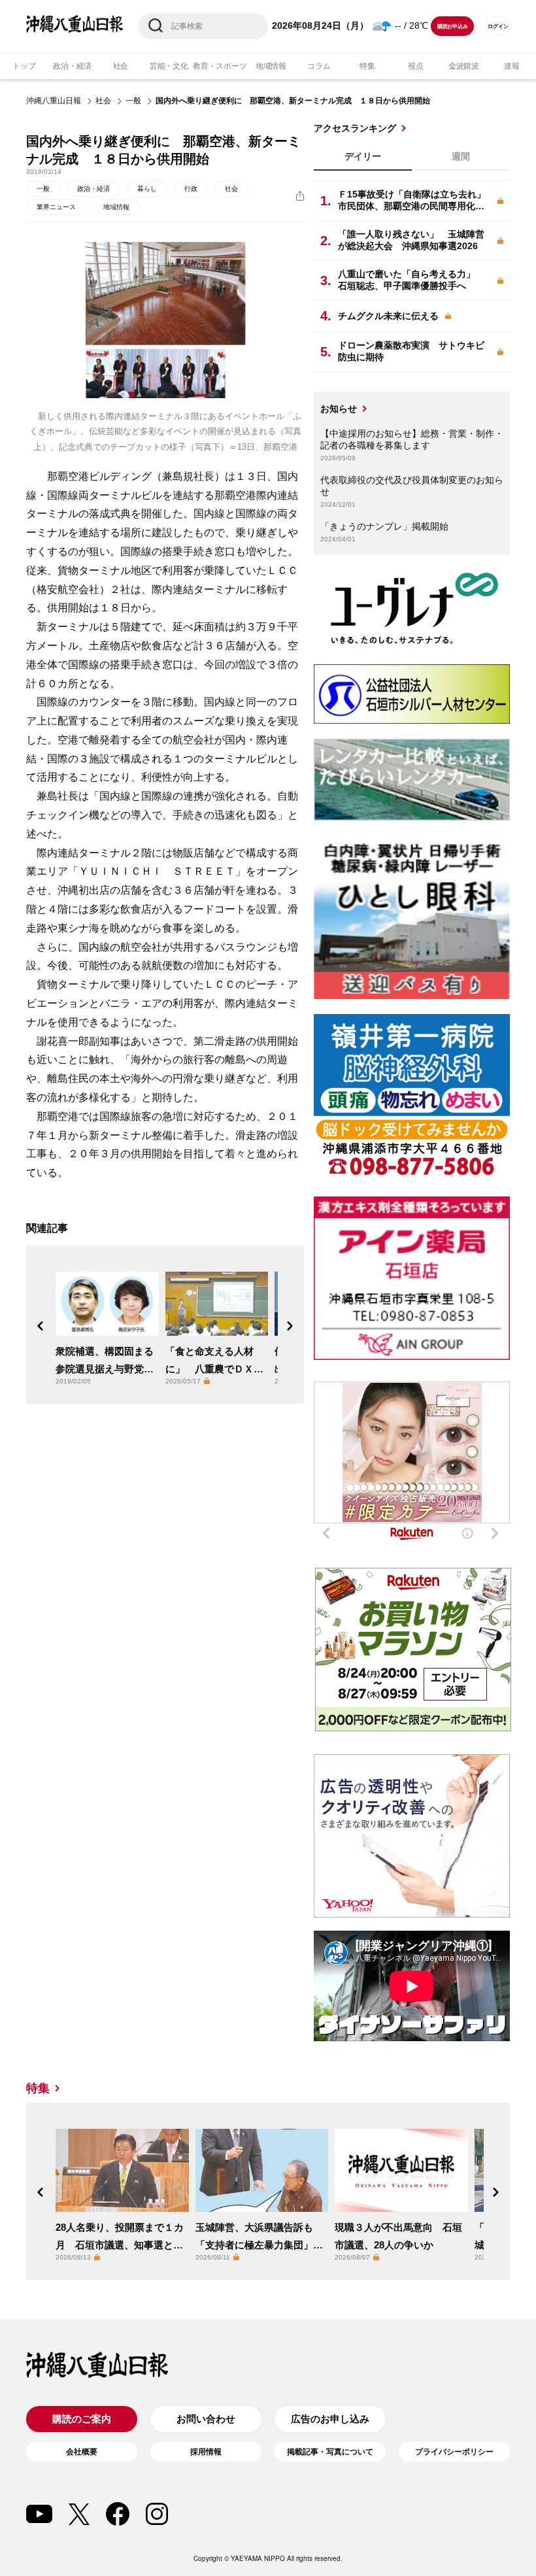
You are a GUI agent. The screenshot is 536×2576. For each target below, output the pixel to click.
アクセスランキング (355, 128)
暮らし (147, 189)
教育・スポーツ (220, 66)
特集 (367, 66)
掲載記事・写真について (330, 2452)
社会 (121, 66)
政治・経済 (72, 66)
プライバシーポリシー (454, 2452)
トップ (24, 66)
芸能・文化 (169, 66)
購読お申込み (453, 26)
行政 (191, 189)
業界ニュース (56, 207)
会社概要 (82, 2452)
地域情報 (271, 66)
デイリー (363, 156)
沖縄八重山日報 (54, 101)
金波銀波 (464, 66)
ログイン (498, 26)
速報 (512, 66)
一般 (133, 101)
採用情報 (206, 2452)
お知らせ (339, 409)
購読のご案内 (82, 2419)
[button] (41, 1326)
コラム (319, 66)
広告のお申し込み (330, 2419)
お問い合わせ (206, 2419)
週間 (461, 156)
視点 (416, 66)
